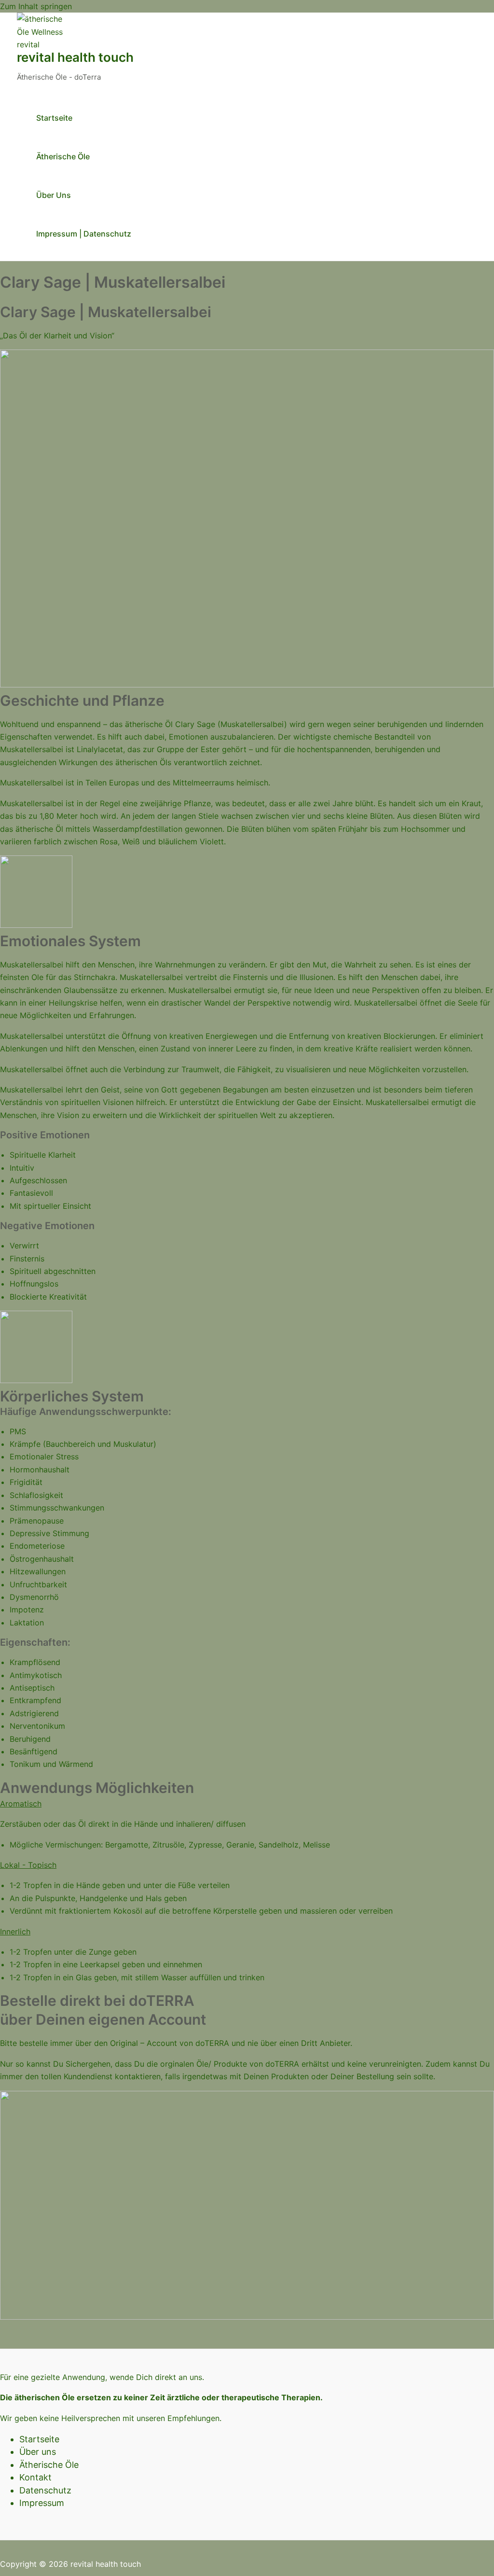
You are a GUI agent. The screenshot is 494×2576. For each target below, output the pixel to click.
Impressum (42, 2503)
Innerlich (15, 1932)
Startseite (54, 118)
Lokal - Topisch (28, 1865)
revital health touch (75, 57)
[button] (247, 1804)
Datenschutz (45, 2490)
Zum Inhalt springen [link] (36, 6)
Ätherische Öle (63, 156)
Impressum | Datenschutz (84, 234)
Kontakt (35, 2477)
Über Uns (54, 195)
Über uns (38, 2452)
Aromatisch (21, 1804)
